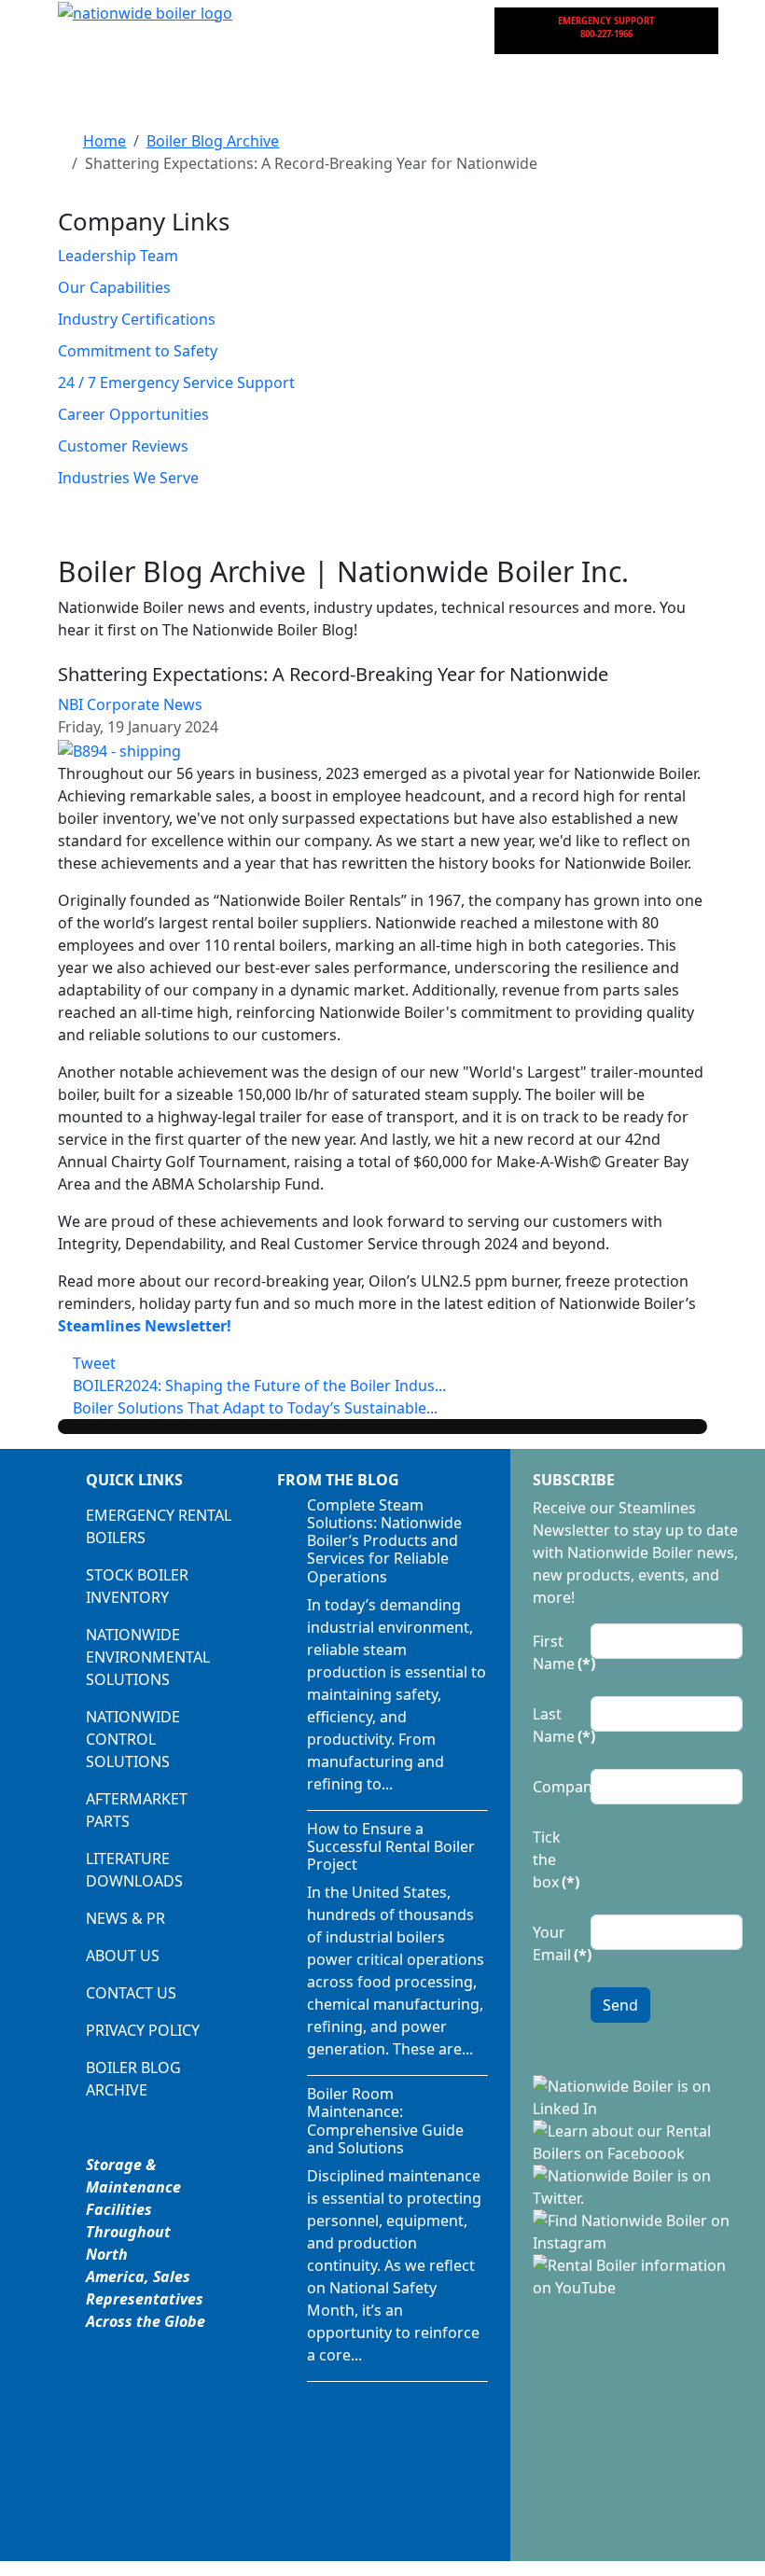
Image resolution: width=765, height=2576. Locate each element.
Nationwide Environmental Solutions (148, 1657)
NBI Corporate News (130, 704)
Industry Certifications (137, 319)
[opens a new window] (638, 2096)
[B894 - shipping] (119, 749)
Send (620, 2005)
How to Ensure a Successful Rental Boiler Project (391, 1846)
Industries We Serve (128, 478)
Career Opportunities (133, 414)
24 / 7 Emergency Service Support (176, 383)
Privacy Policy (143, 2030)
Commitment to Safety (138, 351)
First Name (556, 1652)
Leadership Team (118, 256)
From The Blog (338, 1480)
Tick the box (556, 1859)
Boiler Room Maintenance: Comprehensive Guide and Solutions (385, 2121)
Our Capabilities (114, 287)
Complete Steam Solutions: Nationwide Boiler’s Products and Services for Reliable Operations (384, 1541)
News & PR (125, 1918)
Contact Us (131, 1993)
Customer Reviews (123, 446)
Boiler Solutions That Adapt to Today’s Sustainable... (253, 1408)
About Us (123, 1956)
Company (556, 1787)
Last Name (556, 1725)
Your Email (556, 1943)
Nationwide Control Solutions (133, 1739)
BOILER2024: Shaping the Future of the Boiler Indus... (257, 1385)
